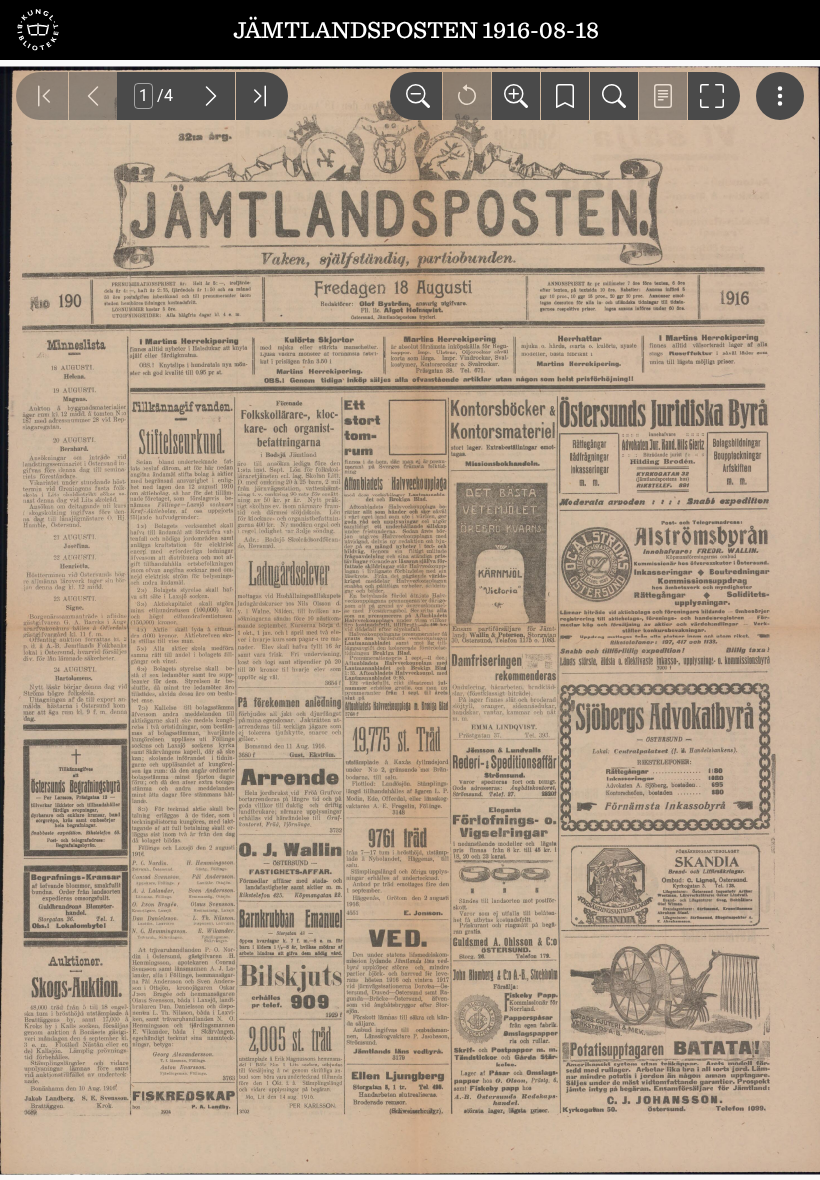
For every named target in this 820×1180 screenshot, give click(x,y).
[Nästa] (211, 96)
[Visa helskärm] (714, 96)
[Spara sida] (565, 96)
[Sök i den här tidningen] (614, 96)
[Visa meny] (780, 96)
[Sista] (262, 96)
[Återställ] (467, 96)
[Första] (42, 96)
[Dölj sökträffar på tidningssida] (663, 96)
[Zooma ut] (416, 96)
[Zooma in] (516, 96)
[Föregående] (93, 96)
